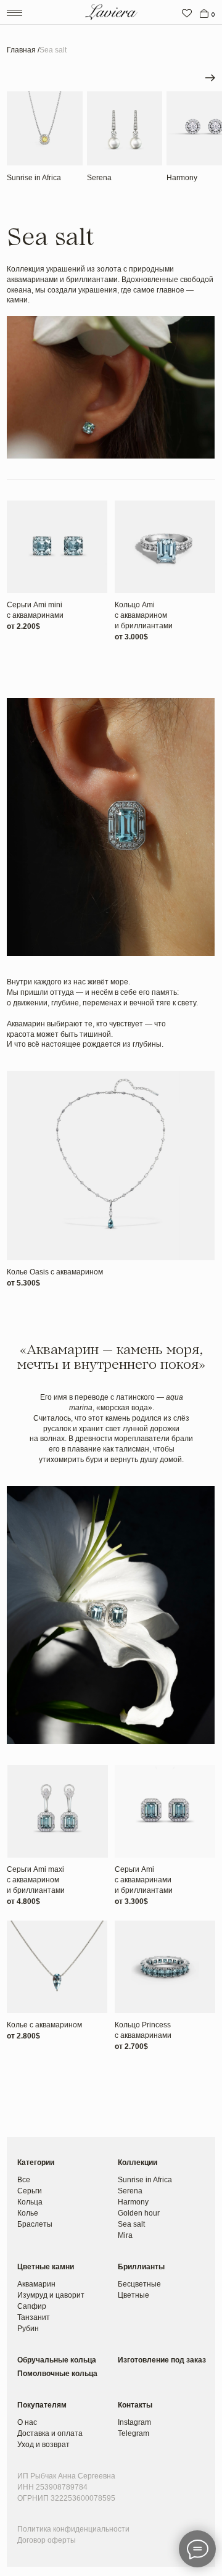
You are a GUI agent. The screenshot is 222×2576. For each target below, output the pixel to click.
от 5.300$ (23, 1283)
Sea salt (131, 2224)
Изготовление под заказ (162, 2360)
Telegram (134, 2433)
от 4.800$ (23, 1901)
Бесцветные (139, 2284)
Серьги (30, 2191)
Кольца (30, 2202)
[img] (187, 14)
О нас (27, 2422)
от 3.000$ (131, 637)
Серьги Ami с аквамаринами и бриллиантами (144, 1880)
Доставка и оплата (50, 2433)
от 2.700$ (131, 2046)
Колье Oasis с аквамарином (55, 1272)
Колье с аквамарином (44, 2025)
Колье (28, 2213)
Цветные (134, 2295)
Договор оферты (47, 2540)
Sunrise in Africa (34, 178)
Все (24, 2180)
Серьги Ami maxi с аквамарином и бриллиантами (36, 1880)
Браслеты (35, 2224)
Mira (125, 2235)
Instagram (134, 2422)
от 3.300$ (131, 1901)
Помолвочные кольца (57, 2374)
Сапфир (32, 2306)
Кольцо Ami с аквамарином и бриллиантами (144, 615)
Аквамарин (36, 2284)
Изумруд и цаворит (51, 2295)
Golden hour (139, 2213)
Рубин (28, 2329)
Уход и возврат (43, 2445)
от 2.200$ (23, 626)
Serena (99, 178)
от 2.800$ (23, 2036)
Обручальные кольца (57, 2360)
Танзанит (34, 2317)
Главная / (23, 50)
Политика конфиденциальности (73, 2529)
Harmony (182, 178)
